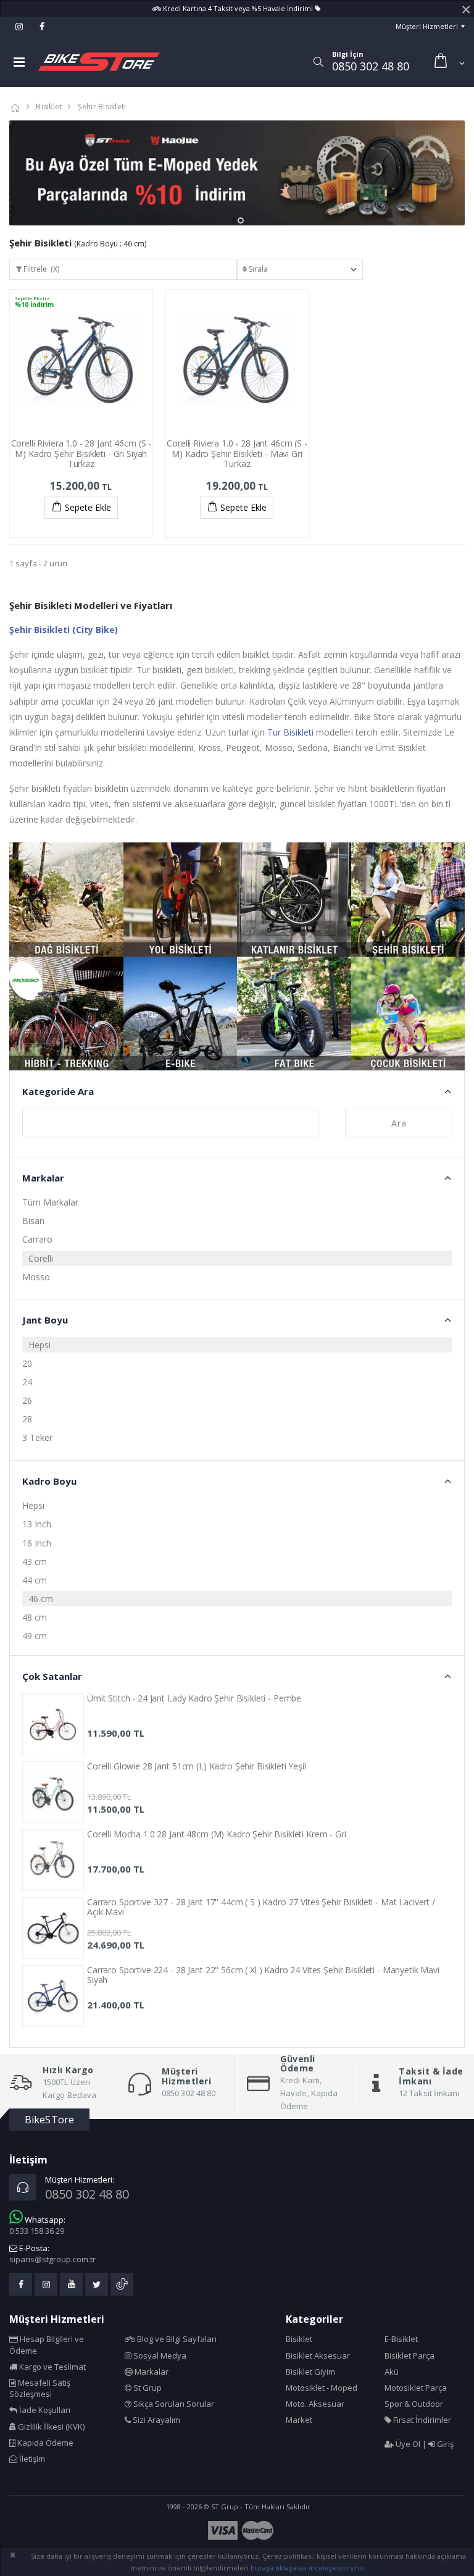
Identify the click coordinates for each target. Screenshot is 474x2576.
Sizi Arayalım (156, 2420)
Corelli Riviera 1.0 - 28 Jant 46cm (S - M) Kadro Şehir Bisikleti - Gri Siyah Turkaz (81, 454)
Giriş (444, 2444)
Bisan (33, 1221)
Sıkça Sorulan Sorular (173, 2404)
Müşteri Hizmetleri (427, 26)
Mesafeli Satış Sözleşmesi (40, 2388)
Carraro (37, 1239)
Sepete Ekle (88, 507)
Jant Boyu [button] (45, 1320)
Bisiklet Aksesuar (318, 2356)
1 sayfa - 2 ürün (38, 563)
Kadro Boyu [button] (49, 1481)
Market (299, 2420)
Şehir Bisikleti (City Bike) (64, 630)
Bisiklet (49, 107)
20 (27, 1363)
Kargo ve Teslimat (52, 2367)
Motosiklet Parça (416, 2388)
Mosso (36, 1277)
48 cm (35, 1617)
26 (27, 1400)
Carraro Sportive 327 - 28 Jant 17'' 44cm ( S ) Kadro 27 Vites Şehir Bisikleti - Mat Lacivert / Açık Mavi (261, 1907)
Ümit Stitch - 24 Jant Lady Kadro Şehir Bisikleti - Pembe (194, 1698)
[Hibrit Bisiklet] (66, 1014)
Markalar (151, 2372)
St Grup (147, 2388)
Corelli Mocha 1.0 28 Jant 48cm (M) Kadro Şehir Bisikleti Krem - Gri (217, 1834)
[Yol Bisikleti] (181, 900)
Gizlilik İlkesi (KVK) (50, 2427)
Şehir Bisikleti (102, 107)
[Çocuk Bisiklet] (408, 1014)
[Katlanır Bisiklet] (294, 900)
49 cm (35, 1636)
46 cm (41, 1599)
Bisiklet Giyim (310, 2372)
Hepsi (39, 1345)
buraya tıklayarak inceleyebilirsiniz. (309, 2568)
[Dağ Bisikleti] (66, 900)
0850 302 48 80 (371, 66)
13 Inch (37, 1524)
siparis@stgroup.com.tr (52, 2259)
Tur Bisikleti (290, 732)
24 (27, 1382)
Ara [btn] (399, 1123)
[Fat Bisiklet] (294, 1014)
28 (27, 1419)
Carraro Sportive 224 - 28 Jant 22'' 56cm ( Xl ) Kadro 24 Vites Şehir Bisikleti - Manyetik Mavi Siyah (263, 1975)
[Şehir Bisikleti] (408, 900)
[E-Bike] (181, 1014)
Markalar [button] (43, 1178)
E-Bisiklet (401, 2339)
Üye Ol (407, 2444)
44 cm (35, 1580)
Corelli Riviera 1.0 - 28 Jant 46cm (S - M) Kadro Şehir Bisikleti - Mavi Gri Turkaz (237, 454)
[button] (318, 62)
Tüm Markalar (50, 1202)
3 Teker (37, 1437)
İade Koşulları (44, 2410)
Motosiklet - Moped (322, 2388)
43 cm (35, 1562)
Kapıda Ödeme (44, 2443)
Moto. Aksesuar (315, 2404)
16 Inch (37, 1543)
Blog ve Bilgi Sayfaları (176, 2339)
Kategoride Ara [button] (58, 1091)
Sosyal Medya (159, 2356)
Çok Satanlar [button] (52, 1676)
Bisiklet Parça (410, 2356)
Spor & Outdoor (414, 2404)
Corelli (41, 1258)
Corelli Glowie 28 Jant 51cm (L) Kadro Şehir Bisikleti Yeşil (197, 1766)
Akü (392, 2372)
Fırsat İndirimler (421, 2420)
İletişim (31, 2459)
